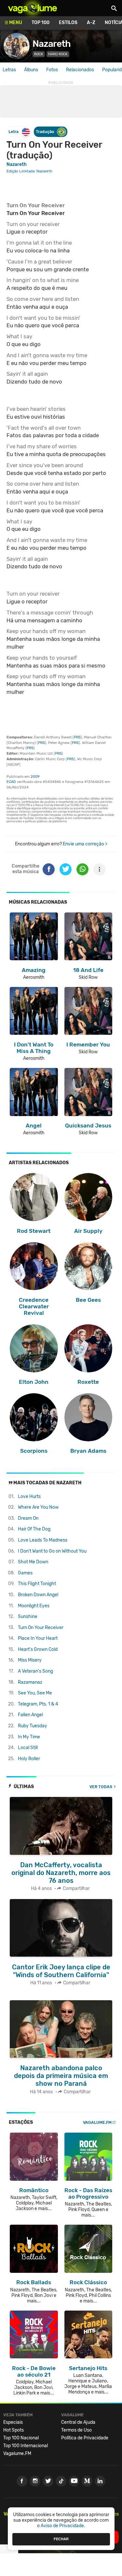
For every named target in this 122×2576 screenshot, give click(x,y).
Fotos (52, 70)
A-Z (91, 23)
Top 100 (41, 23)
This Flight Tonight (37, 1584)
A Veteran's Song (35, 1671)
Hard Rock (58, 54)
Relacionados (80, 70)
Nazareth (52, 44)
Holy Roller (29, 1759)
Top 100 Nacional (21, 2438)
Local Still (28, 1748)
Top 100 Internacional (26, 2446)
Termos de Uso (76, 2430)
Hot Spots (14, 2430)
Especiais (13, 2422)
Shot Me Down (33, 1562)
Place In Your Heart (38, 1638)
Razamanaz (30, 1682)
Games (25, 1573)
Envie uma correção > (85, 844)
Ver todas (101, 1787)
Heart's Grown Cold (38, 1649)
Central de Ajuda (78, 2422)
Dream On (28, 1518)
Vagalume (33, 8)
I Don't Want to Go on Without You (52, 1551)
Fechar (61, 2539)
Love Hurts (29, 1497)
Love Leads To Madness (43, 1540)
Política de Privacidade (85, 2438)
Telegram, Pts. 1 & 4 (38, 1704)
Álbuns (31, 70)
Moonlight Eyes (34, 1606)
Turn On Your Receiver (41, 1628)
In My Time (29, 1737)
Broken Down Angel (38, 1595)
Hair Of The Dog (34, 1529)
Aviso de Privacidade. (63, 2526)
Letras (9, 70)
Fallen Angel (30, 1715)
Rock (39, 54)
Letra (14, 132)
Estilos (68, 23)
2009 (35, 777)
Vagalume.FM (97, 2122)
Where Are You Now (38, 1507)
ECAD (11, 782)
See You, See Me (35, 1693)
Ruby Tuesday (33, 1726)
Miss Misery (30, 1660)
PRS (77, 737)
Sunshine (28, 1617)
